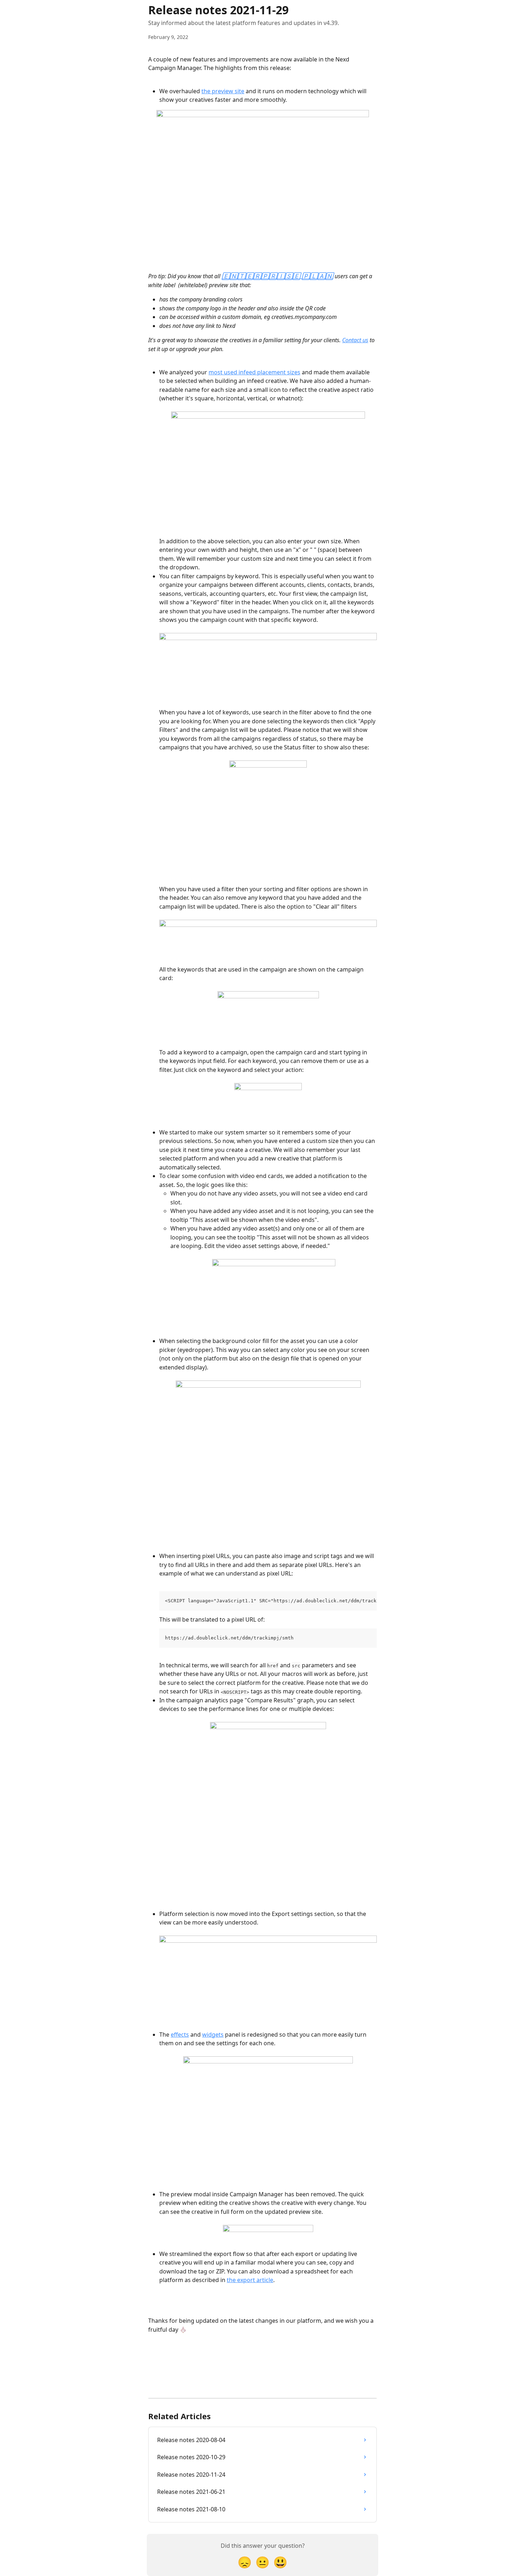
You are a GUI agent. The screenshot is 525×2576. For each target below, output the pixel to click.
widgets (213, 2035)
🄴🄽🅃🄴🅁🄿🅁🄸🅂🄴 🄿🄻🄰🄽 (277, 276)
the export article (250, 2280)
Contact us (355, 340)
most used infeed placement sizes (254, 372)
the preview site (223, 91)
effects (180, 2035)
